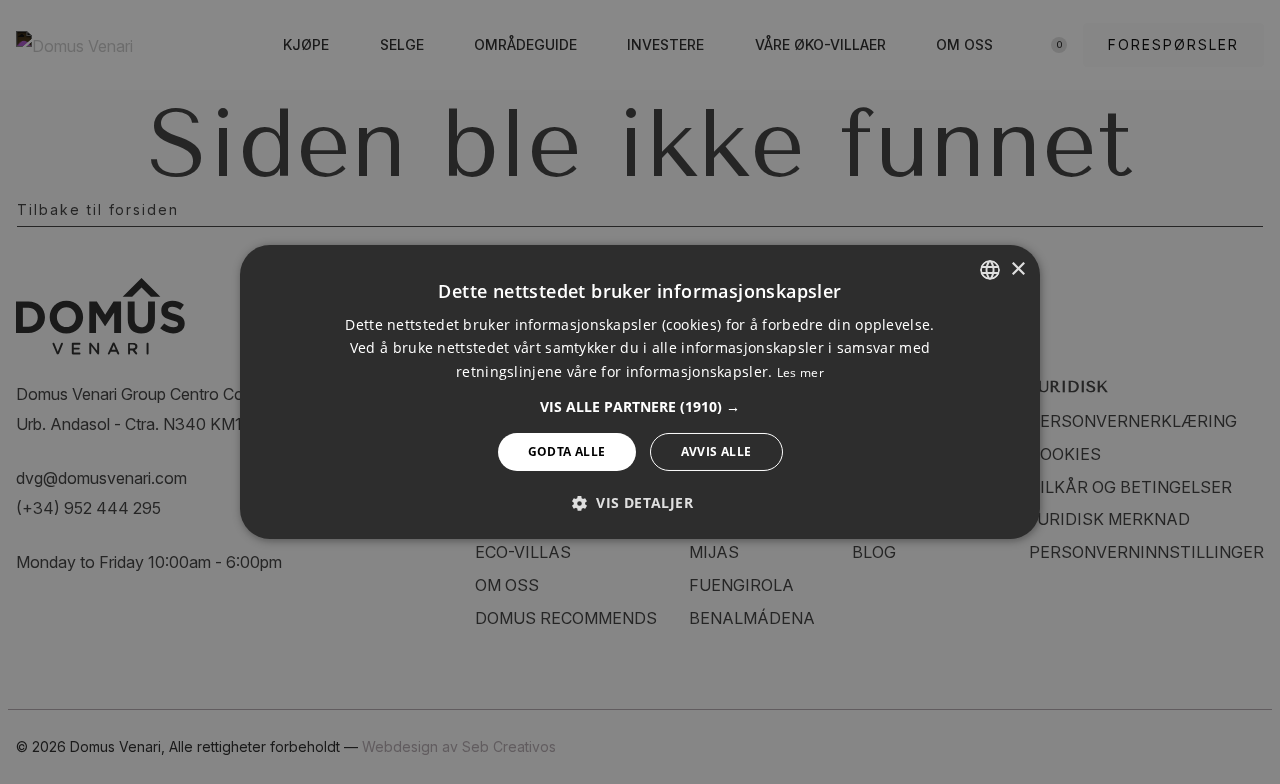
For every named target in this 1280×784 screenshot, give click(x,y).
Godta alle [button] (567, 451)
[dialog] (640, 392)
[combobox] (990, 270)
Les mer (800, 372)
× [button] (1017, 268)
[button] (640, 407)
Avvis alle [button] (716, 451)
